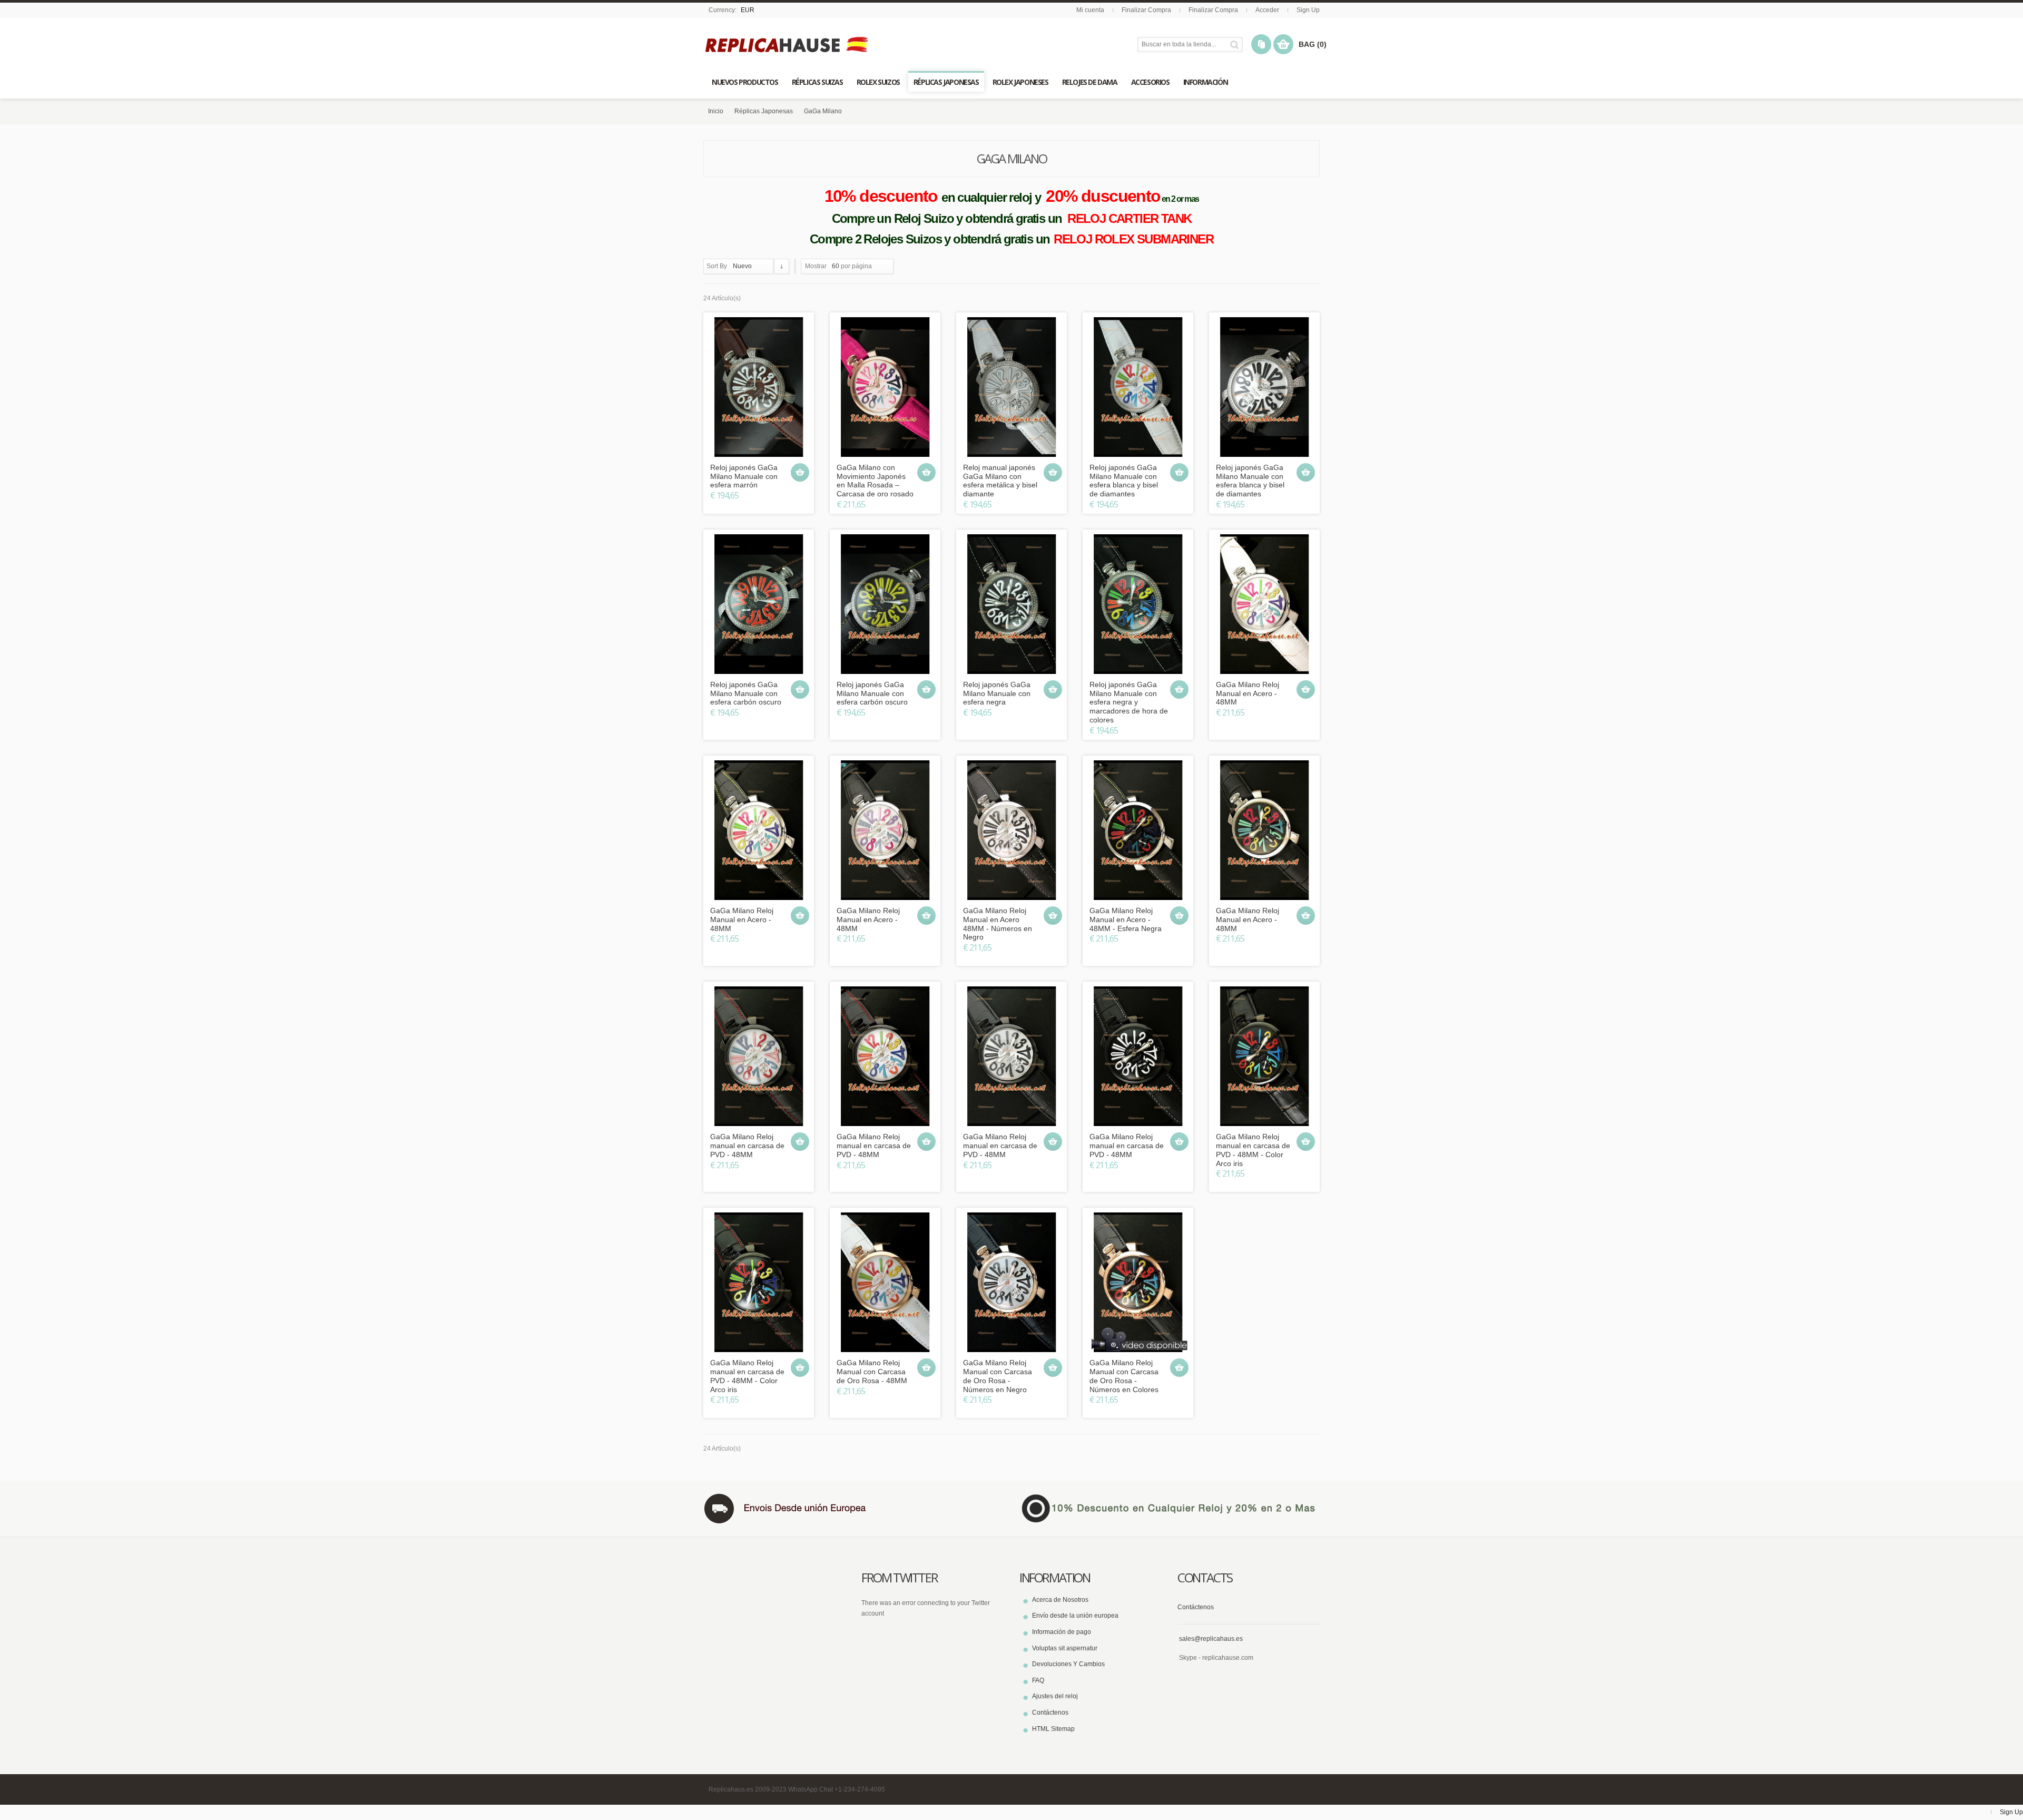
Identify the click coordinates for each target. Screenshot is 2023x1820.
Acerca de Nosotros (1060, 1600)
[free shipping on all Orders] (853, 1508)
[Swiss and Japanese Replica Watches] (788, 45)
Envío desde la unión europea (1075, 1616)
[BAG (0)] (1283, 44)
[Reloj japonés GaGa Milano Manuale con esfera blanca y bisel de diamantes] (1138, 387)
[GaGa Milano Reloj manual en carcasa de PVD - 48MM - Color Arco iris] (1264, 1056)
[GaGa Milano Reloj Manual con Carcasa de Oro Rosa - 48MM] (885, 1282)
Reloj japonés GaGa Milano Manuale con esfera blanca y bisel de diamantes (1124, 481)
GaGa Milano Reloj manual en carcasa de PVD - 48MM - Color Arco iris (1253, 1150)
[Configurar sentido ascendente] (782, 266)
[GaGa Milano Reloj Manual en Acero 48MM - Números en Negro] (1011, 830)
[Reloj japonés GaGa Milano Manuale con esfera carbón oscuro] (759, 604)
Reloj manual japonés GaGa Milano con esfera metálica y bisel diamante (1000, 481)
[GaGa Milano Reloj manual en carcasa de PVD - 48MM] (759, 1056)
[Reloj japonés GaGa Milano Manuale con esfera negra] (1011, 604)
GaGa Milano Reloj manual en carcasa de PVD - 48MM (747, 1146)
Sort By (717, 266)
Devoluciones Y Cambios (1068, 1664)
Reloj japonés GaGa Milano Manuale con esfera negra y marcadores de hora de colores (1129, 702)
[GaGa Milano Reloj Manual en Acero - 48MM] (1264, 604)
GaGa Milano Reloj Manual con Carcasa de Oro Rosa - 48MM (872, 1372)
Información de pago (1062, 1632)
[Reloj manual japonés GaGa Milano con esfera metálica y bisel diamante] (1011, 387)
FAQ (1038, 1680)
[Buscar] (1236, 45)
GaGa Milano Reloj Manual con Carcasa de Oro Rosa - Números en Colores (1124, 1376)
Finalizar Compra (1146, 10)
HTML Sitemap (1053, 1729)
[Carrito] (800, 472)
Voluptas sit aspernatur (1065, 1648)
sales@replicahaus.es (1211, 1639)
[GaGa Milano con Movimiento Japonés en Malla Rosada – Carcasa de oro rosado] (885, 387)
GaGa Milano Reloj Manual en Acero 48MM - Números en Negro (998, 924)
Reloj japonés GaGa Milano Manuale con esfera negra (997, 693)
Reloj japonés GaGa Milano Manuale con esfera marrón (744, 476)
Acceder (1267, 10)
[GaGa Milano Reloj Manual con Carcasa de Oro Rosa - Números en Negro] (1011, 1282)
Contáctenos (1050, 1713)
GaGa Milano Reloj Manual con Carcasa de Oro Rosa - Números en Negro (998, 1376)
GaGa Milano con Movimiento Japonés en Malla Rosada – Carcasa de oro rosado (875, 481)
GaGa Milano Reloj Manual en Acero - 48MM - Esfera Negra (1126, 919)
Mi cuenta (1090, 10)
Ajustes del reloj (1055, 1696)
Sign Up (1308, 10)
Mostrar (816, 266)
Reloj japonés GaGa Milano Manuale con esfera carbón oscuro (746, 693)
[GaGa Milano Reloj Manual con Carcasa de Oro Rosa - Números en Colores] (1138, 1282)
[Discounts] (1170, 1508)
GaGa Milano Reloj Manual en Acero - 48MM (1248, 693)
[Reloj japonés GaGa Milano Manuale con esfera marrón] (759, 387)
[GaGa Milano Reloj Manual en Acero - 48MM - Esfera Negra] (1138, 830)
